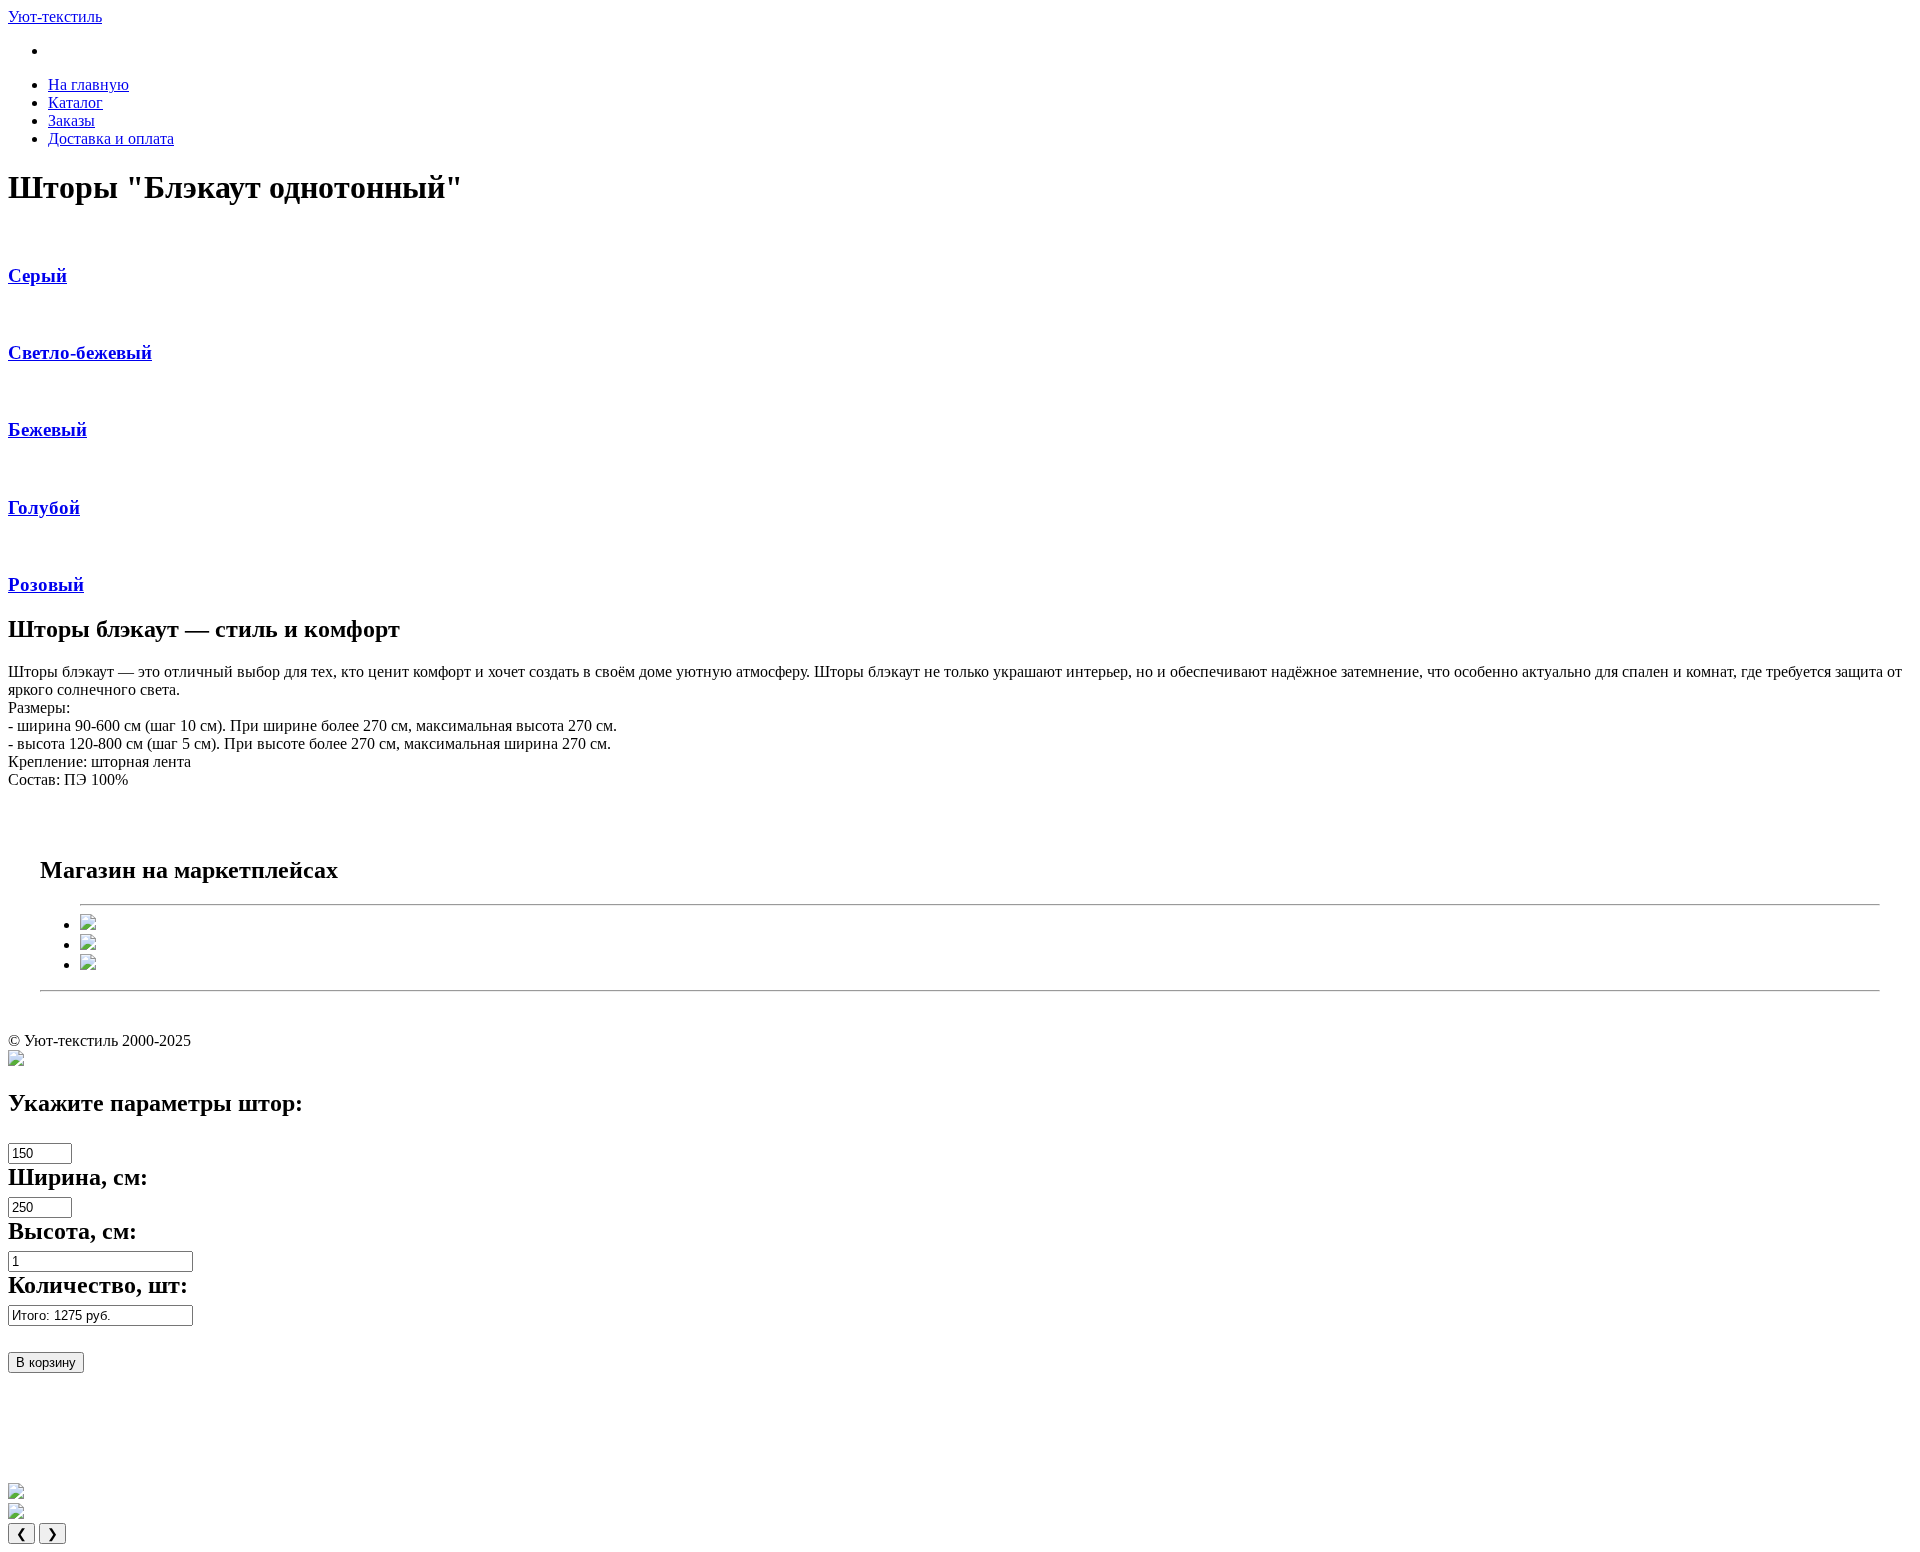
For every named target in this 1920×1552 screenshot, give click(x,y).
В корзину (46, 1362)
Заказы (71, 120)
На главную (88, 84)
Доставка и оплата (111, 138)
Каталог (75, 102)
